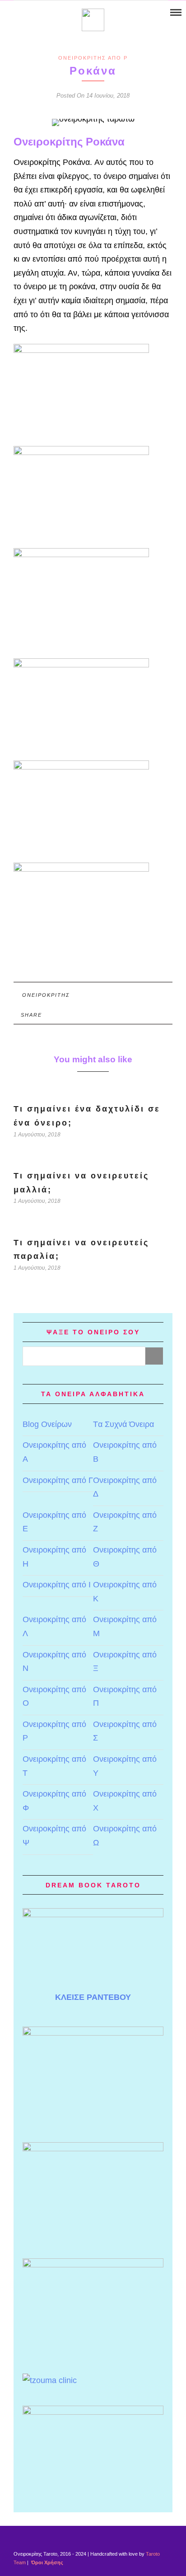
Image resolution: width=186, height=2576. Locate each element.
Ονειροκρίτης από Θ (125, 1557)
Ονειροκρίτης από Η (54, 1557)
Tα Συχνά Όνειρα (123, 1424)
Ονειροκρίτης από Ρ (93, 58)
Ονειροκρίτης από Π (125, 1696)
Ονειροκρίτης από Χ (125, 1801)
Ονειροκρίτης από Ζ (125, 1522)
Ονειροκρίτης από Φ (54, 1801)
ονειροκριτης (46, 995)
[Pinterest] (30, 13)
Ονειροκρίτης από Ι (57, 1585)
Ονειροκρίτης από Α (54, 1452)
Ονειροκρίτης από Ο (54, 1696)
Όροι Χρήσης (46, 2562)
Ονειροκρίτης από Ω (125, 1836)
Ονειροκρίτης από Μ (125, 1626)
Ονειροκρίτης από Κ (125, 1592)
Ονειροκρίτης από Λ (54, 1626)
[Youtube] (19, 13)
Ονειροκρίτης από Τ (54, 1766)
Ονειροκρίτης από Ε (54, 1522)
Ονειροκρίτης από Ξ (125, 1662)
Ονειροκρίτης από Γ (58, 1480)
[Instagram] (42, 13)
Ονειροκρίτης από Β (125, 1452)
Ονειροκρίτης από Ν (54, 1662)
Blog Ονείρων (47, 1424)
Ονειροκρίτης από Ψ (54, 1836)
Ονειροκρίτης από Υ (125, 1766)
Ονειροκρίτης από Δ (125, 1487)
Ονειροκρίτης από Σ (125, 1731)
